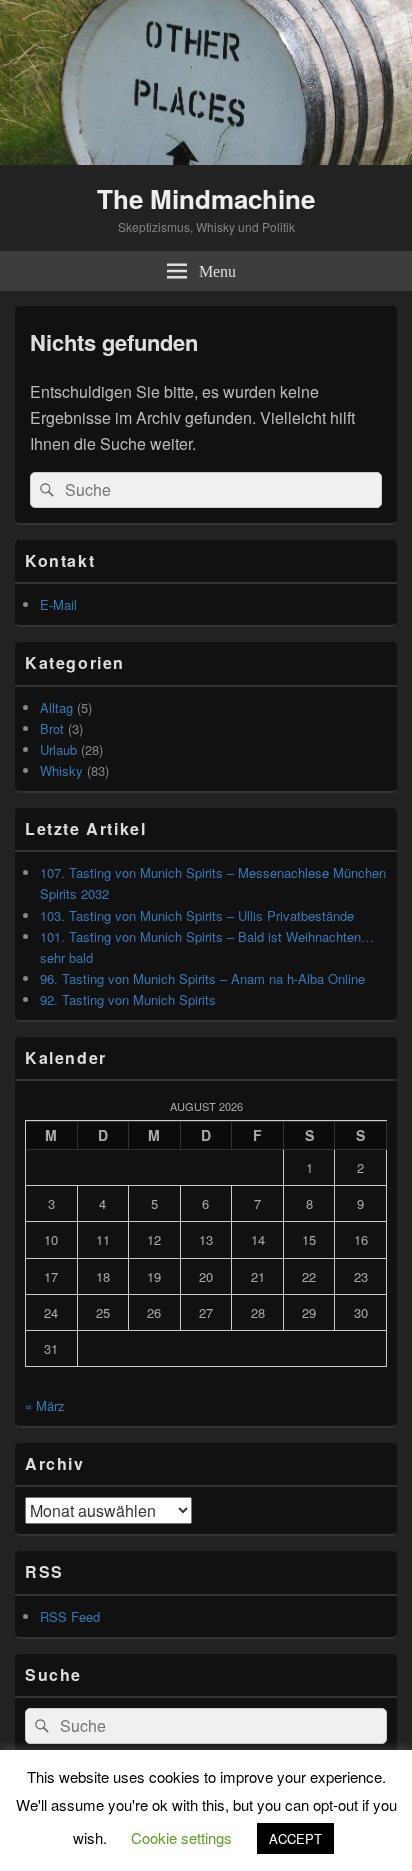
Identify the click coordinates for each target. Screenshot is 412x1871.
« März (45, 1405)
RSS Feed (70, 1616)
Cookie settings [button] (181, 1837)
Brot (52, 728)
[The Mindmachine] (206, 158)
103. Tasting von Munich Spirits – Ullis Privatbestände (197, 915)
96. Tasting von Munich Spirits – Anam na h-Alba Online (202, 978)
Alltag (56, 707)
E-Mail (58, 604)
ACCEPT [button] (295, 1838)
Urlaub (58, 749)
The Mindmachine (206, 198)
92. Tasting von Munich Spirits (128, 999)
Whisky (61, 770)
